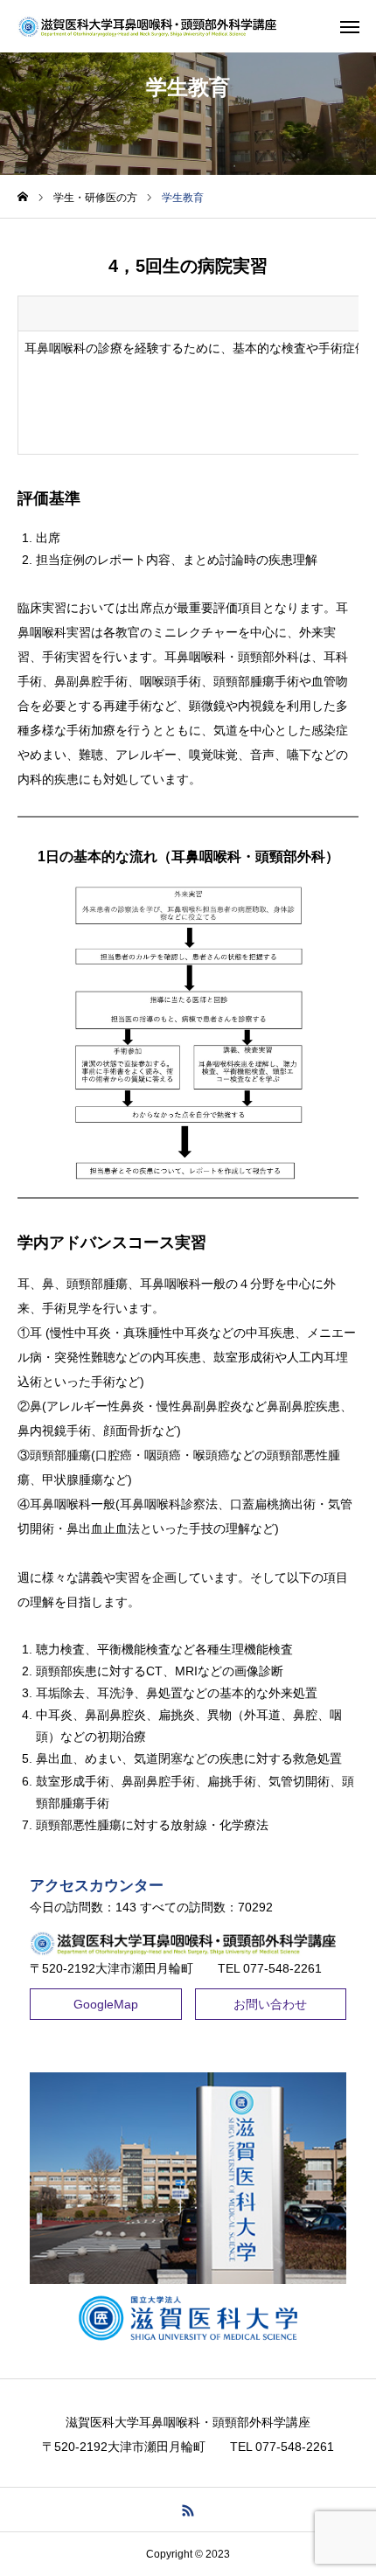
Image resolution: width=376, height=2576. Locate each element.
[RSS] (188, 2510)
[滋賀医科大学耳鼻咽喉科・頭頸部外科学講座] (151, 26)
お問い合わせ (270, 2004)
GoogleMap (106, 2004)
